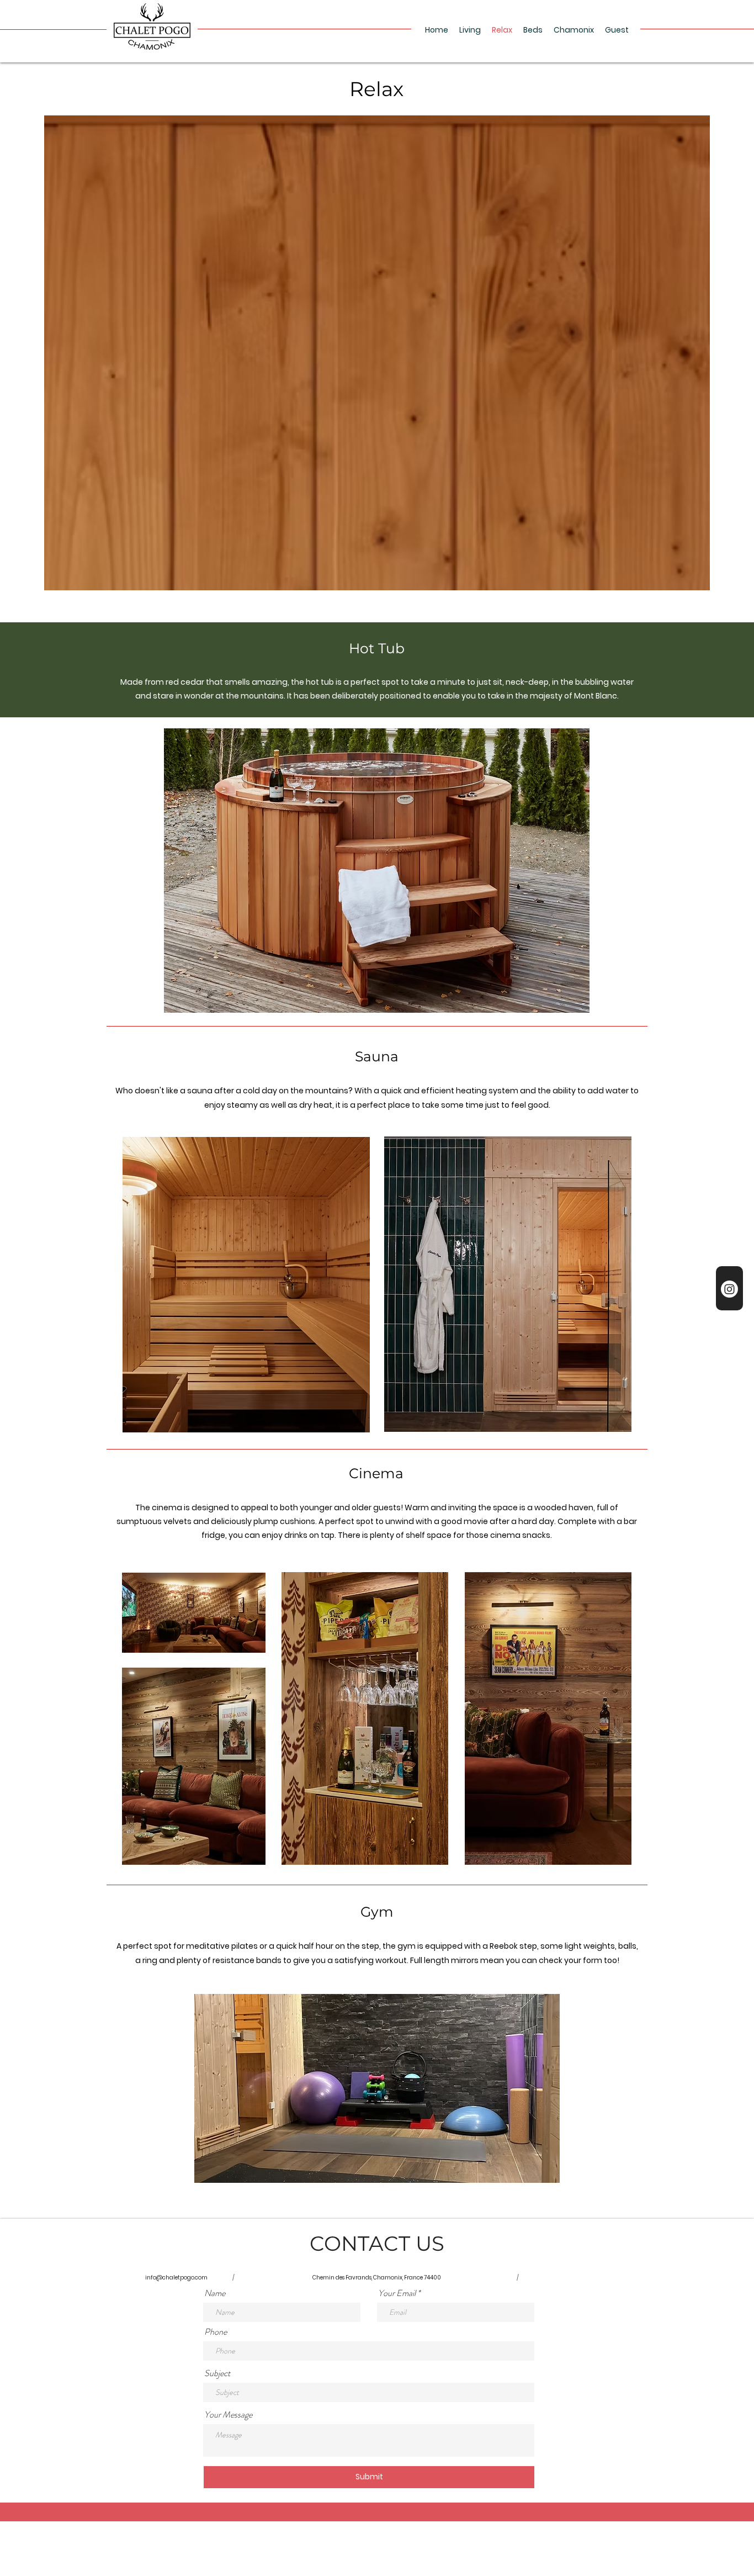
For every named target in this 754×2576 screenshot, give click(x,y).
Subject (217, 2373)
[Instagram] (729, 1289)
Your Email (397, 2293)
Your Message (228, 2415)
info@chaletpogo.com (176, 2278)
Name (215, 2293)
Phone (216, 2332)
